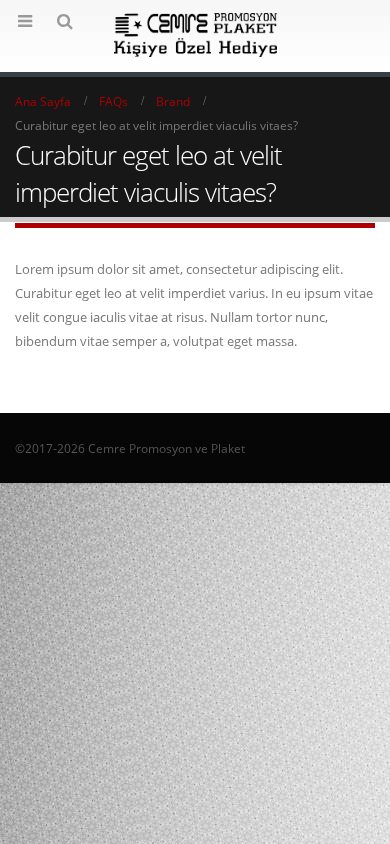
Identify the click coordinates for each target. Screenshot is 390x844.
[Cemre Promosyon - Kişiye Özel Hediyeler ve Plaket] (195, 35)
